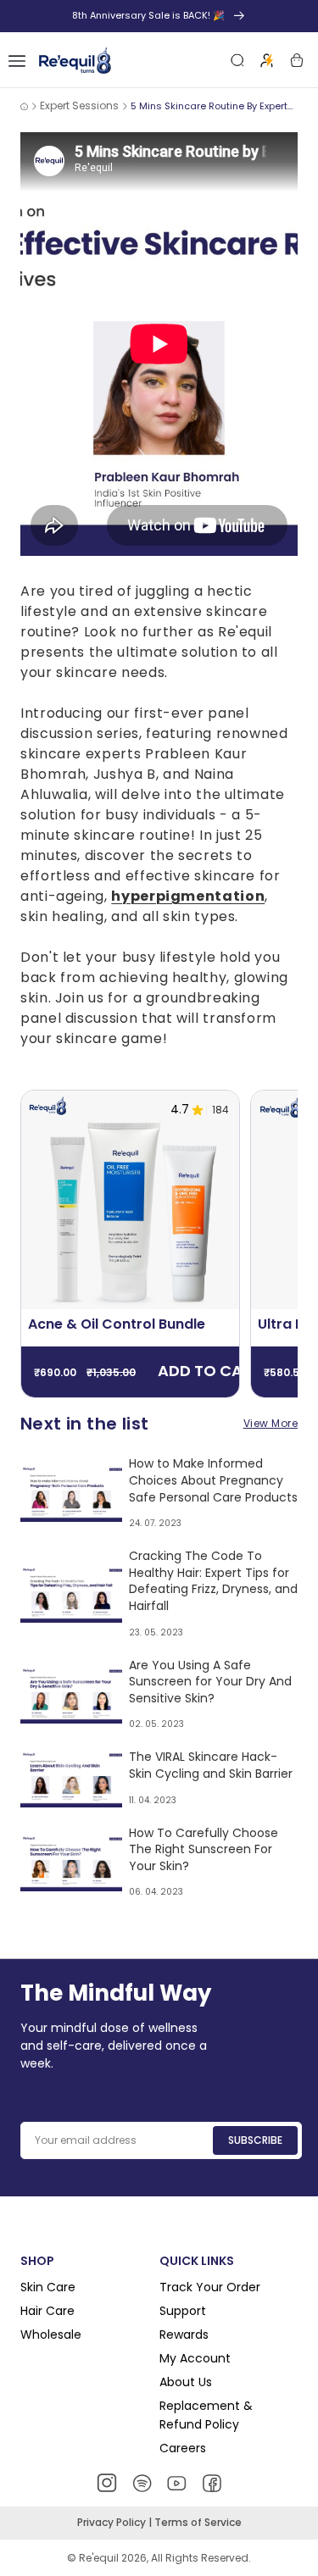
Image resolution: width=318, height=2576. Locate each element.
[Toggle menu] (17, 60)
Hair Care (47, 2311)
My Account (195, 2358)
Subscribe (255, 2140)
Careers (183, 2448)
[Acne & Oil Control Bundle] (130, 1199)
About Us (186, 2382)
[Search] (237, 60)
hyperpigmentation (188, 896)
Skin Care (48, 2287)
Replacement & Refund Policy (206, 2415)
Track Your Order (210, 2287)
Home (24, 106)
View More (271, 1423)
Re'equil (98, 2558)
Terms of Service (198, 2522)
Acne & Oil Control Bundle (117, 1324)
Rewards (184, 2334)
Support (183, 2311)
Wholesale (51, 2334)
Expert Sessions (79, 105)
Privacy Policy (113, 2522)
